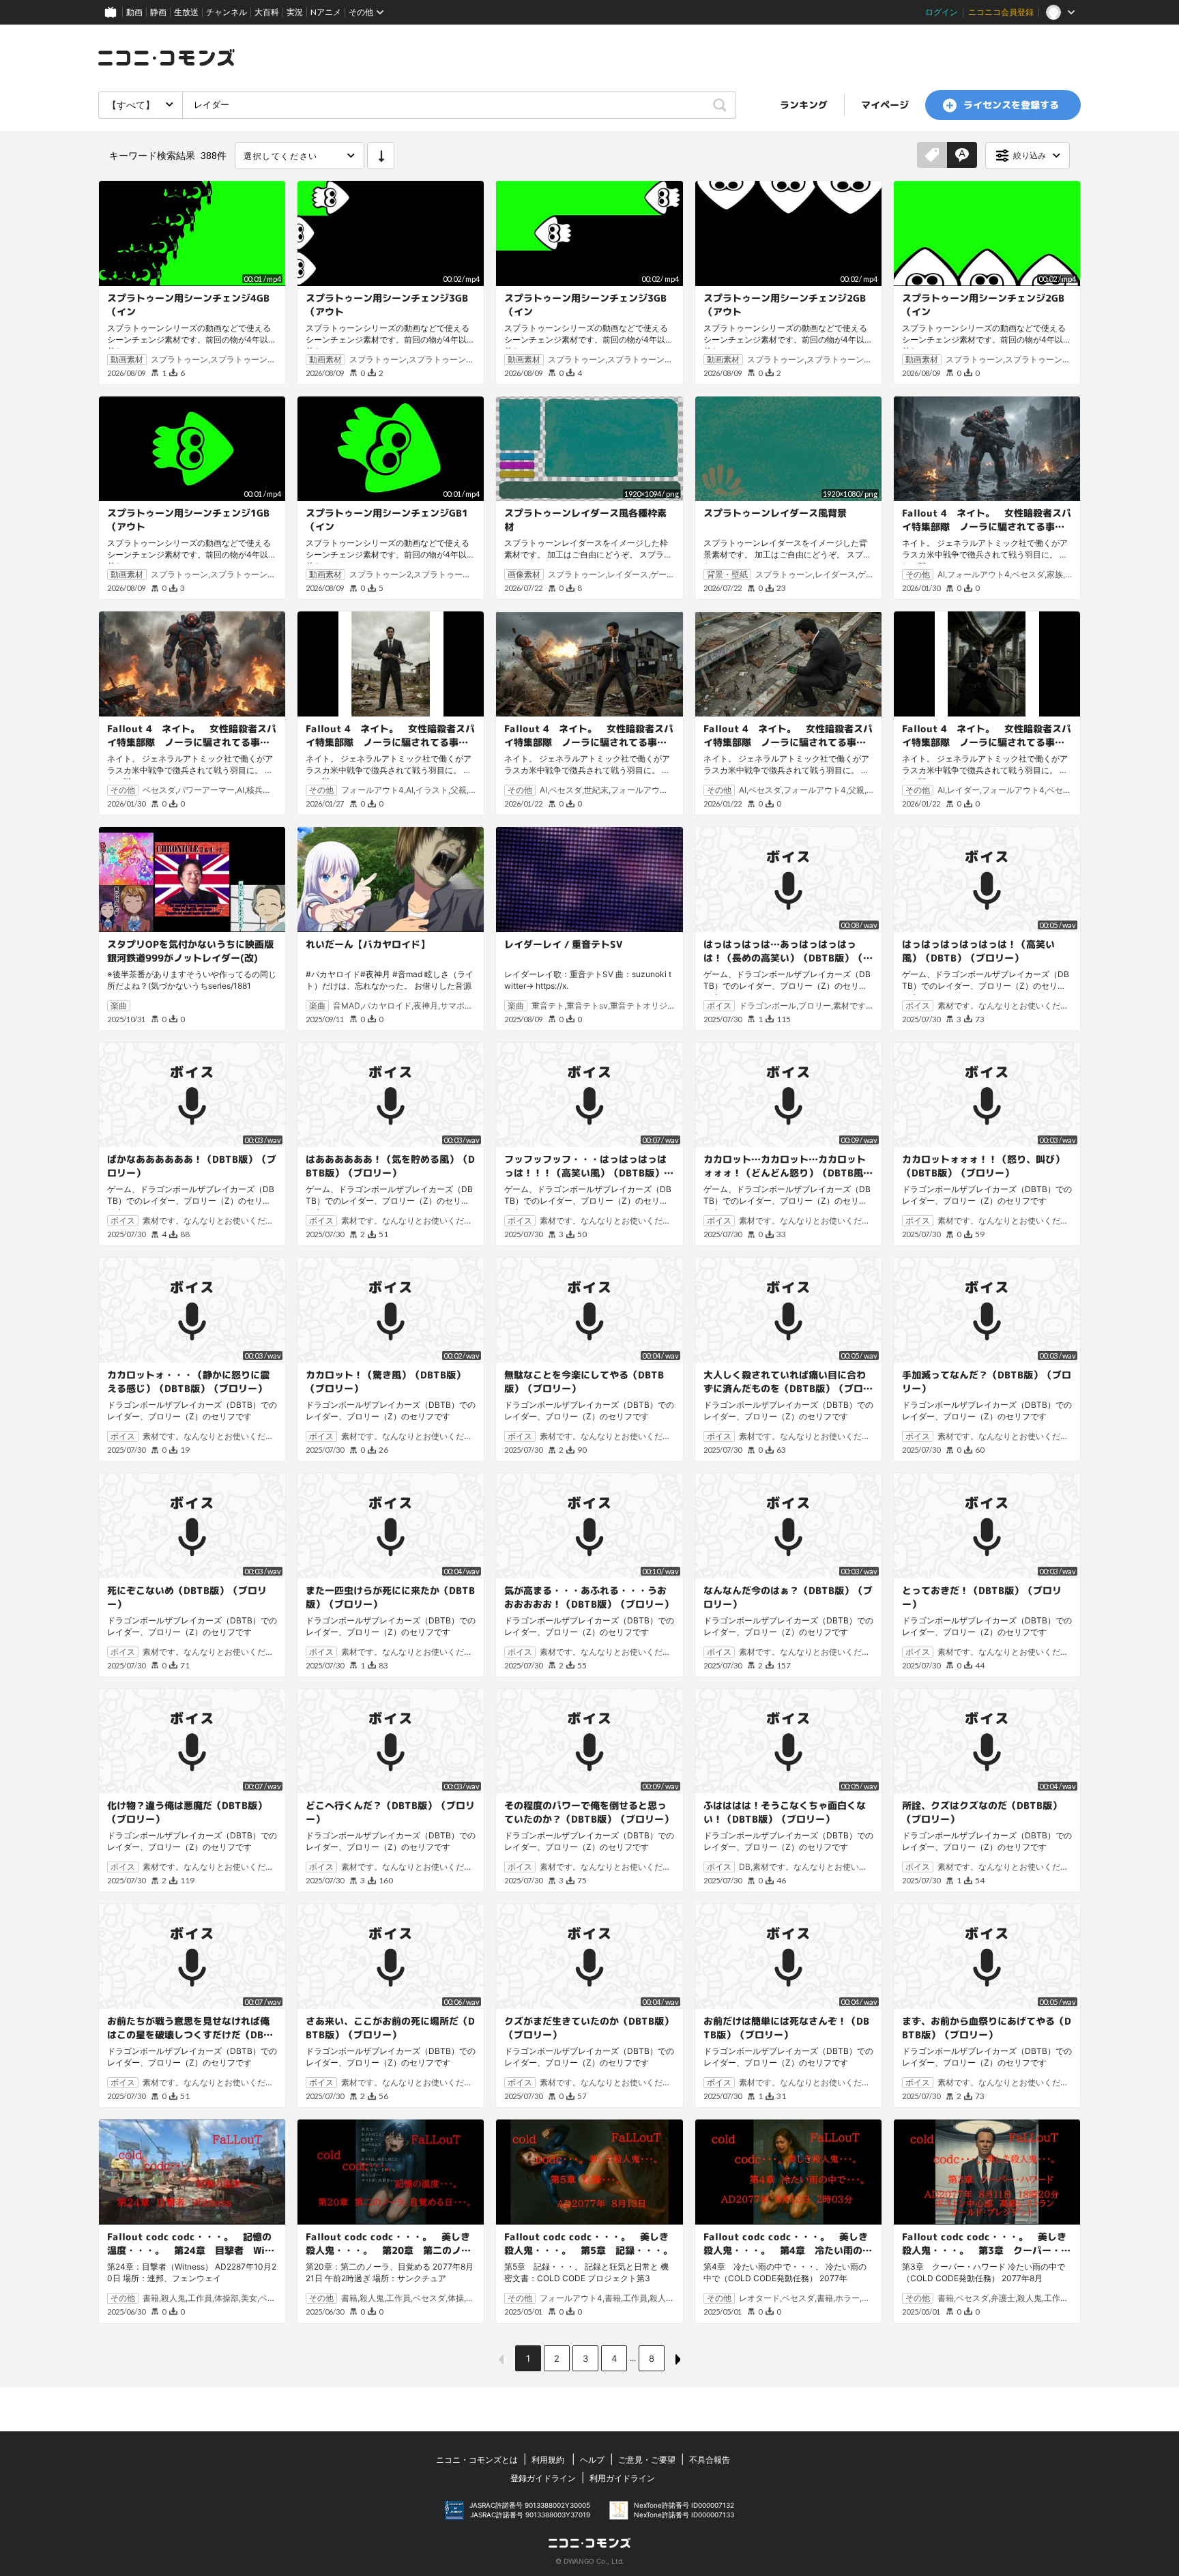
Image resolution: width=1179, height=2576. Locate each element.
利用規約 (548, 2460)
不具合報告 (710, 2460)
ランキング (804, 105)
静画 (158, 12)
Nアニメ (326, 12)
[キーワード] (962, 156)
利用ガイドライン (622, 2478)
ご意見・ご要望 (647, 2460)
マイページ (885, 105)
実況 (295, 12)
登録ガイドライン (543, 2478)
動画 (134, 12)
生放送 (186, 12)
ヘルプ (592, 2460)
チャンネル (227, 12)
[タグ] (932, 156)
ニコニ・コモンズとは (477, 2460)
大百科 (267, 12)
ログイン (942, 12)
